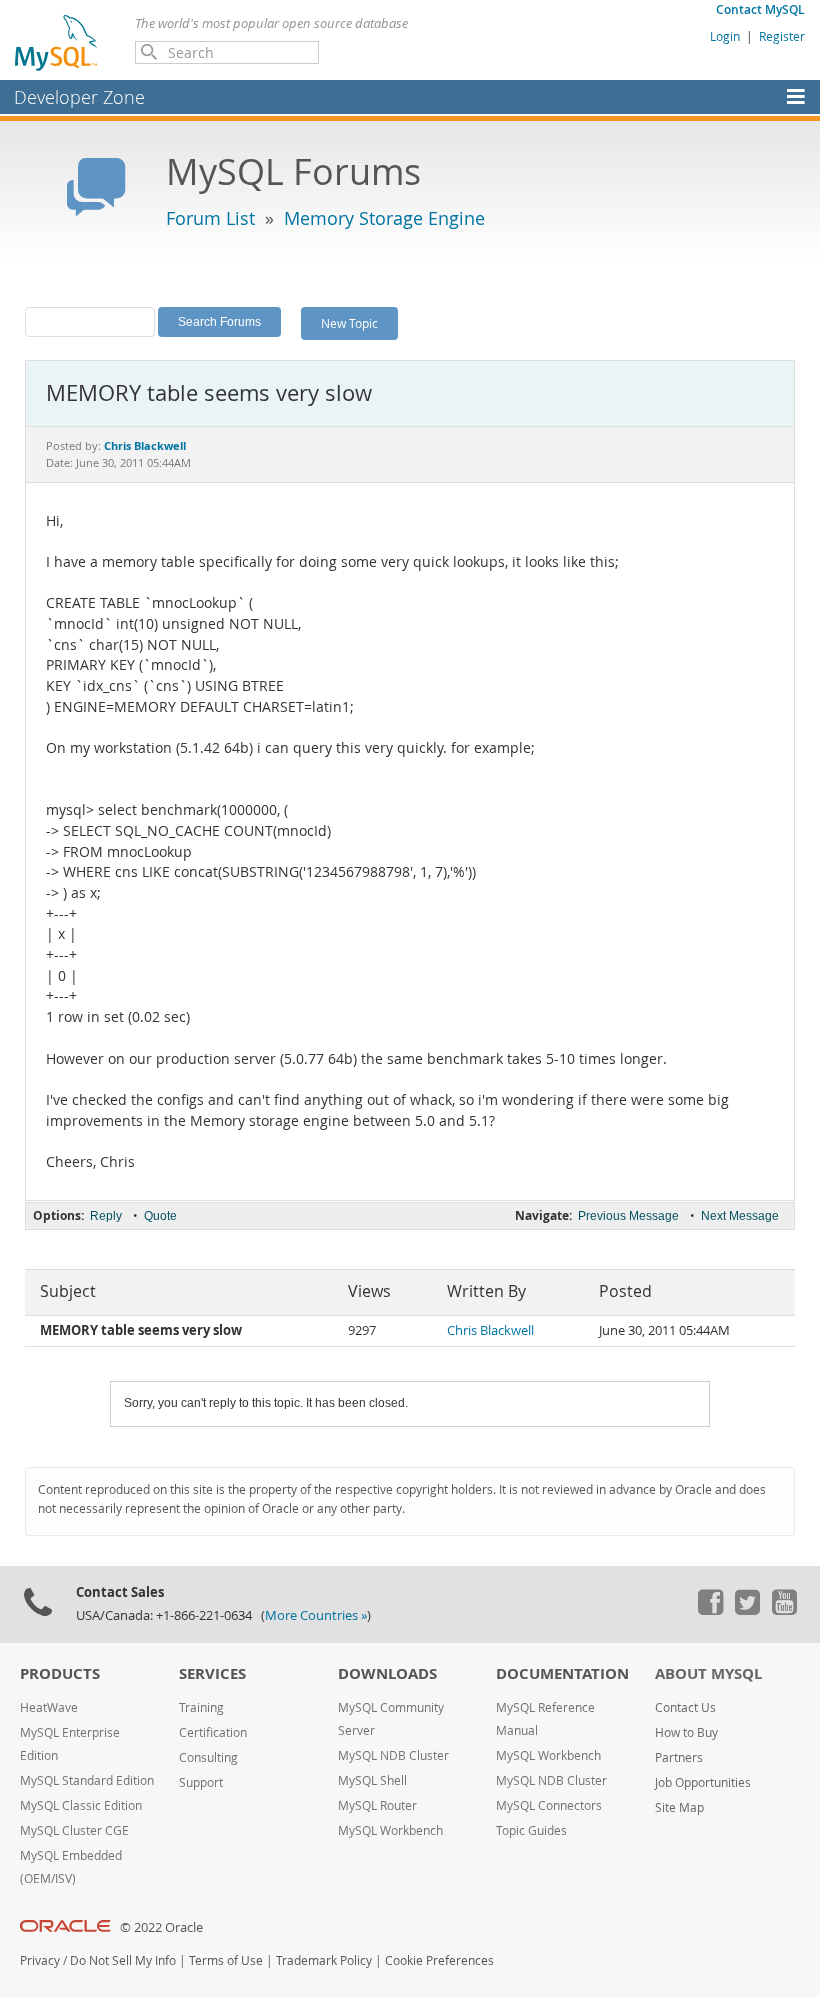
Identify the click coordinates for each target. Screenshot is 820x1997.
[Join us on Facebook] (710, 1610)
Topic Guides (531, 1830)
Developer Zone (79, 97)
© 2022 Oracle (161, 1927)
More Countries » (316, 1615)
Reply (106, 1216)
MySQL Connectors (549, 1805)
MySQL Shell (372, 1780)
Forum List (210, 218)
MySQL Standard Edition (87, 1780)
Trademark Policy (324, 1960)
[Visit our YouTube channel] (784, 1610)
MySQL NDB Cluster (393, 1755)
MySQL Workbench (390, 1830)
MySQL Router (377, 1805)
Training (201, 1707)
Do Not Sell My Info (123, 1960)
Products (60, 1673)
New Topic (349, 323)
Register (782, 36)
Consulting (208, 1757)
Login (725, 36)
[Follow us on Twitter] (747, 1610)
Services (212, 1673)
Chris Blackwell (490, 1330)
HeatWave (49, 1707)
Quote (160, 1216)
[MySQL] (57, 42)
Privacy (40, 1960)
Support (201, 1782)
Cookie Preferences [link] (439, 1960)
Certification (213, 1732)
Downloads (387, 1673)
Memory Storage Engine (384, 218)
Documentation (562, 1673)
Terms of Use (226, 1960)
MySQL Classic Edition (81, 1805)
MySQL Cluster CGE (74, 1830)
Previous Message (628, 1216)
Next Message (740, 1216)
